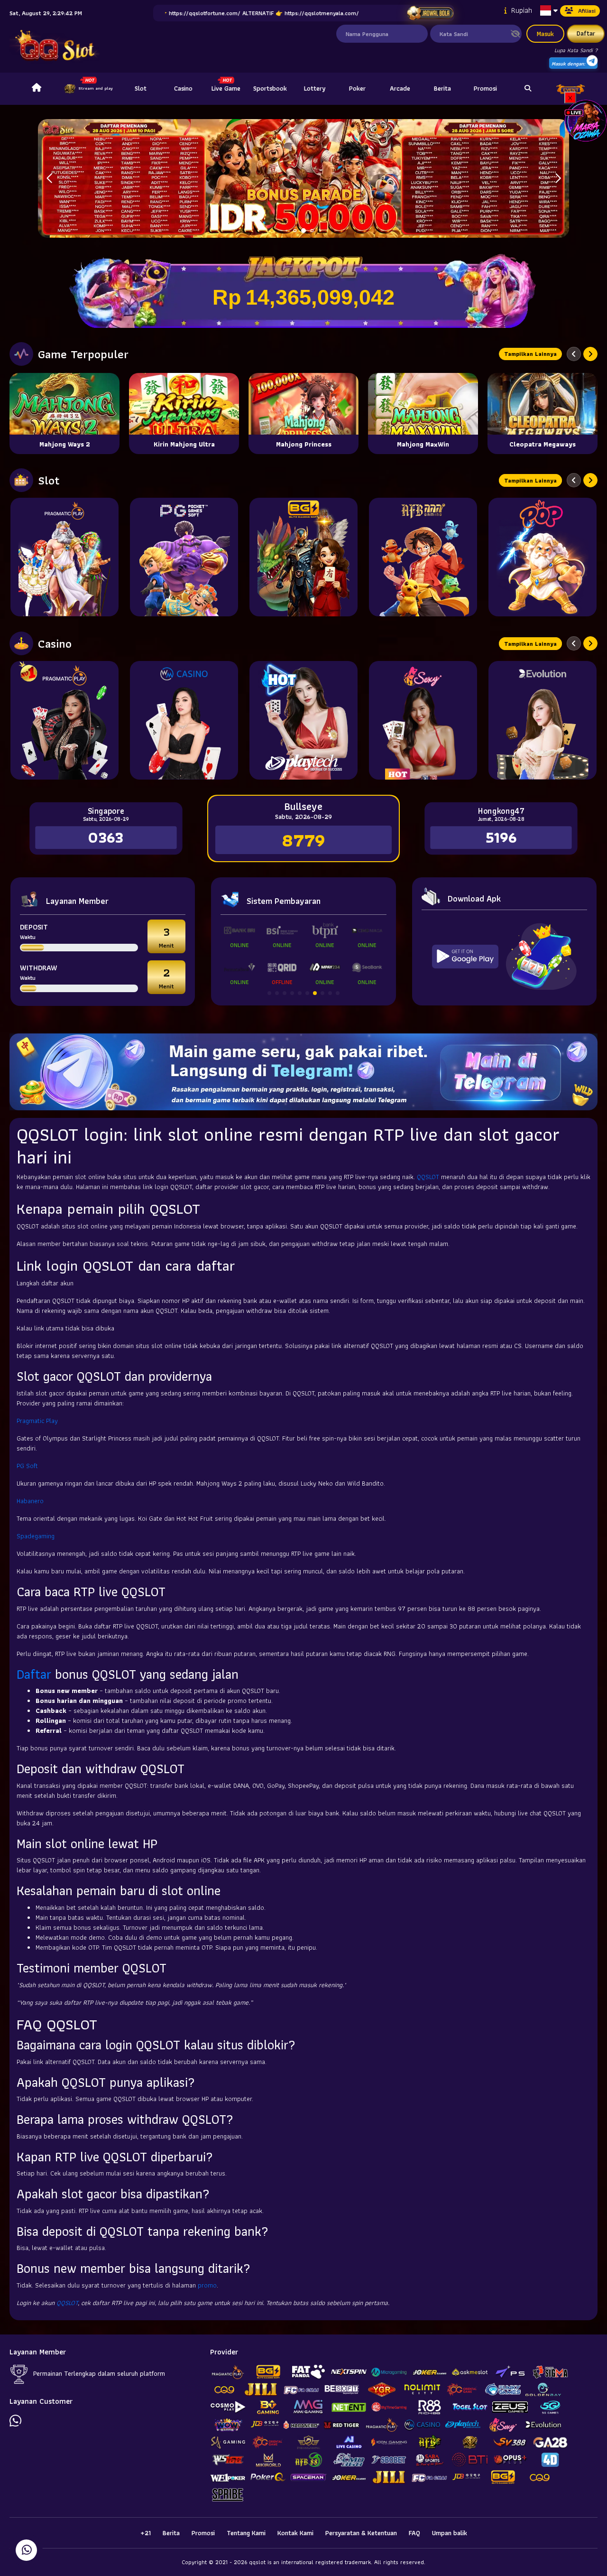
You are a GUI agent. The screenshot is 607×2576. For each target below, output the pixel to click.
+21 (146, 2533)
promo (207, 2285)
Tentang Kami (246, 2533)
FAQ (414, 2533)
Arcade (400, 88)
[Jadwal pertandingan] (430, 13)
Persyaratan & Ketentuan (361, 2533)
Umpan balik (450, 2533)
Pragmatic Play (37, 1421)
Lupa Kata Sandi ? (576, 50)
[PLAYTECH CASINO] (303, 720)
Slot (141, 88)
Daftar (586, 33)
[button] (558, 178)
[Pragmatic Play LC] (64, 720)
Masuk (545, 34)
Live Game (226, 88)
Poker (357, 88)
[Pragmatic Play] (64, 557)
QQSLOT (428, 1177)
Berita (442, 88)
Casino (183, 88)
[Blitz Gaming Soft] (303, 557)
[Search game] (528, 89)
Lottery (315, 88)
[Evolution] (543, 720)
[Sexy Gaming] (423, 720)
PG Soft (27, 1466)
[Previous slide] (574, 354)
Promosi (485, 88)
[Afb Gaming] (423, 557)
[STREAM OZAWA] (586, 120)
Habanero (30, 1501)
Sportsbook (270, 88)
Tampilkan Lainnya (530, 354)
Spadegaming (36, 1536)
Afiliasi (587, 11)
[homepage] (37, 89)
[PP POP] (543, 557)
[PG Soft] (184, 557)
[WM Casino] (184, 720)
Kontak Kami (295, 2533)
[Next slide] (590, 354)
